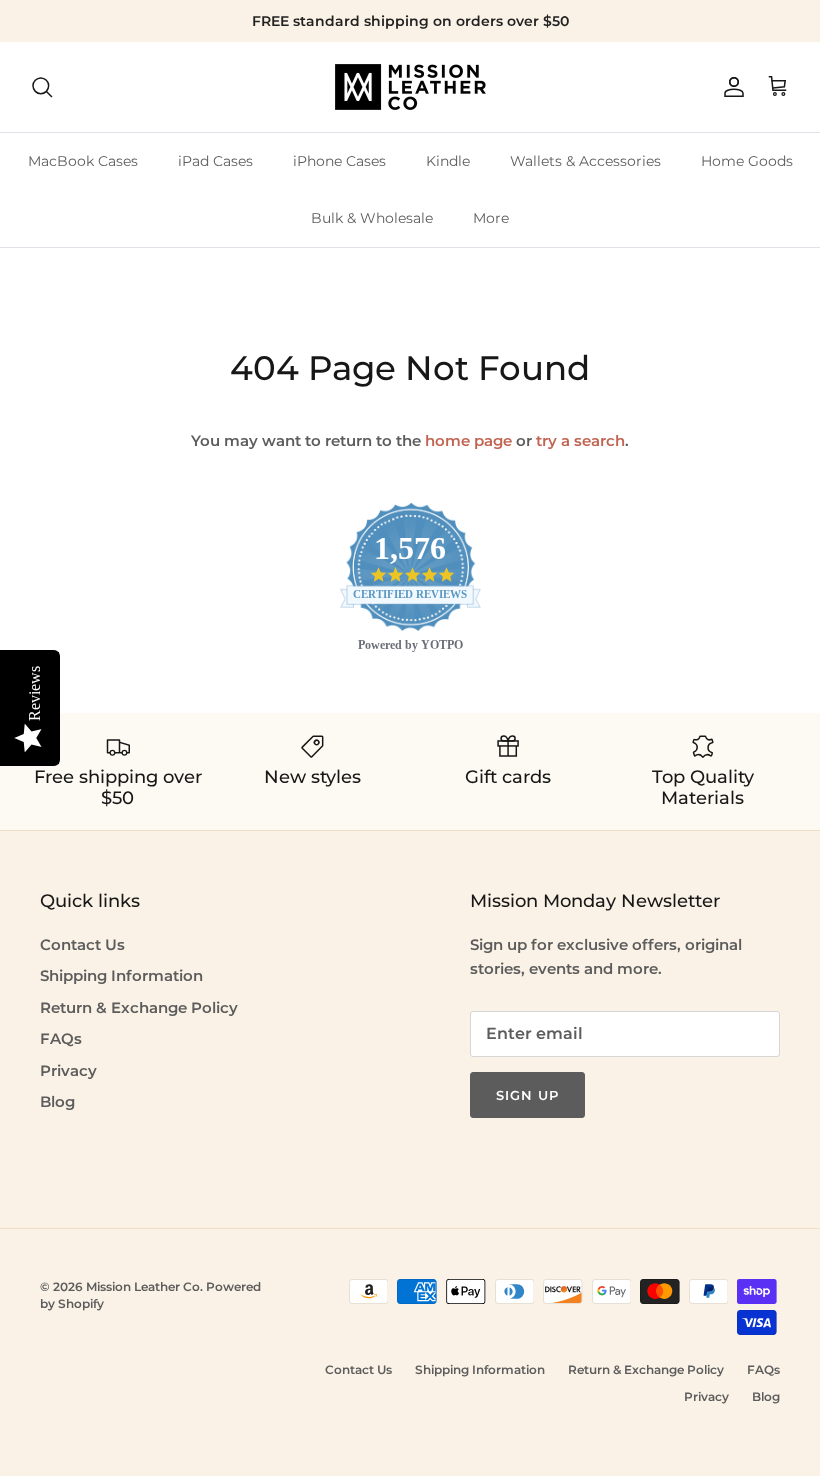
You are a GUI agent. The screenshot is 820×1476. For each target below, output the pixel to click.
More (491, 218)
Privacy (68, 1070)
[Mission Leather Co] (410, 87)
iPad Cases (215, 161)
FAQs (61, 1038)
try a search (580, 440)
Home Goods (747, 161)
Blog (57, 1101)
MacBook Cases (83, 161)
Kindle (448, 161)
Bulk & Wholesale (372, 218)
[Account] (730, 87)
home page (468, 440)
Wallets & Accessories (585, 161)
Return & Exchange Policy (139, 1007)
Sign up (527, 1095)
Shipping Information (121, 975)
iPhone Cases (339, 161)
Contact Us (82, 944)
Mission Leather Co (143, 1286)
